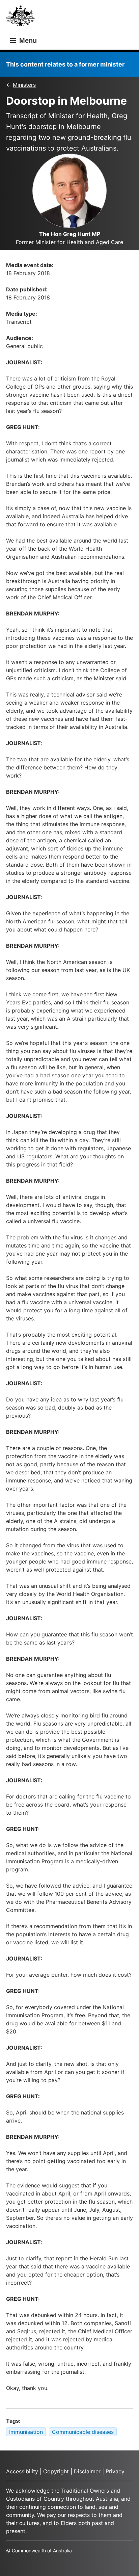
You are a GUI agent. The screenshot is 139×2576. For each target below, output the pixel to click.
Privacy (115, 2471)
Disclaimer (87, 2471)
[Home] (23, 18)
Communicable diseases (83, 2432)
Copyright (56, 2471)
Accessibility (22, 2471)
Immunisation (26, 2432)
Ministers (24, 85)
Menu (27, 41)
